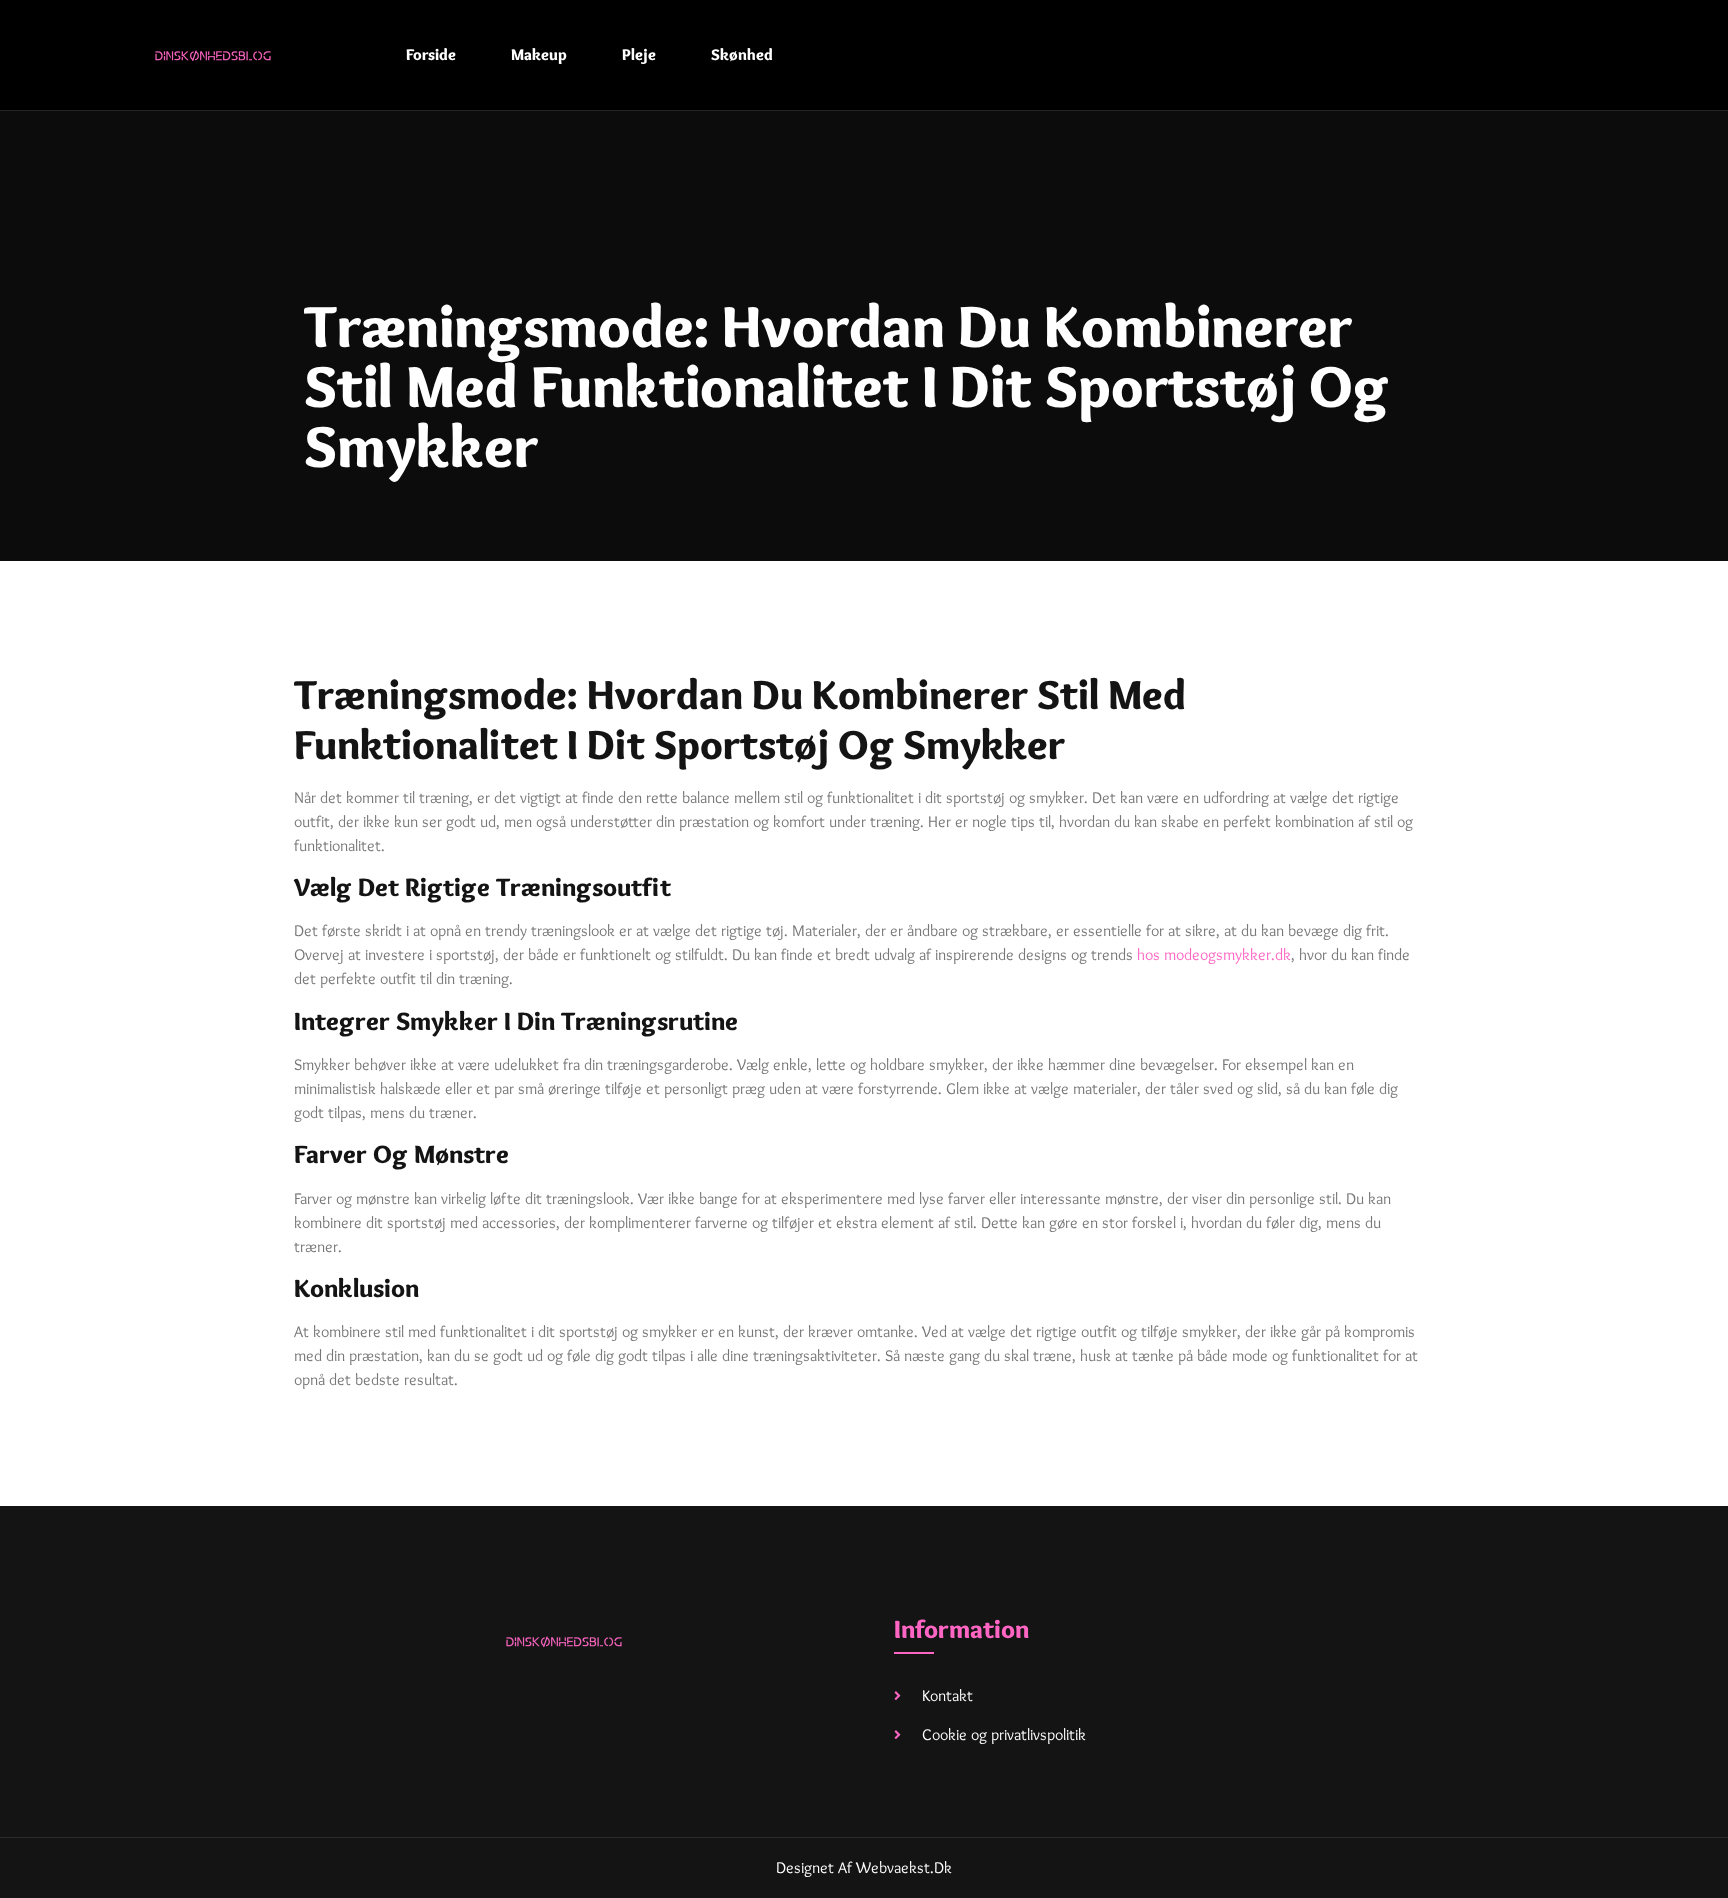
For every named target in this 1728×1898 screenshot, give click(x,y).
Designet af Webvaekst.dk (864, 1867)
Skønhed (742, 54)
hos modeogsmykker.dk (1214, 954)
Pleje (639, 54)
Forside (431, 54)
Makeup (539, 54)
